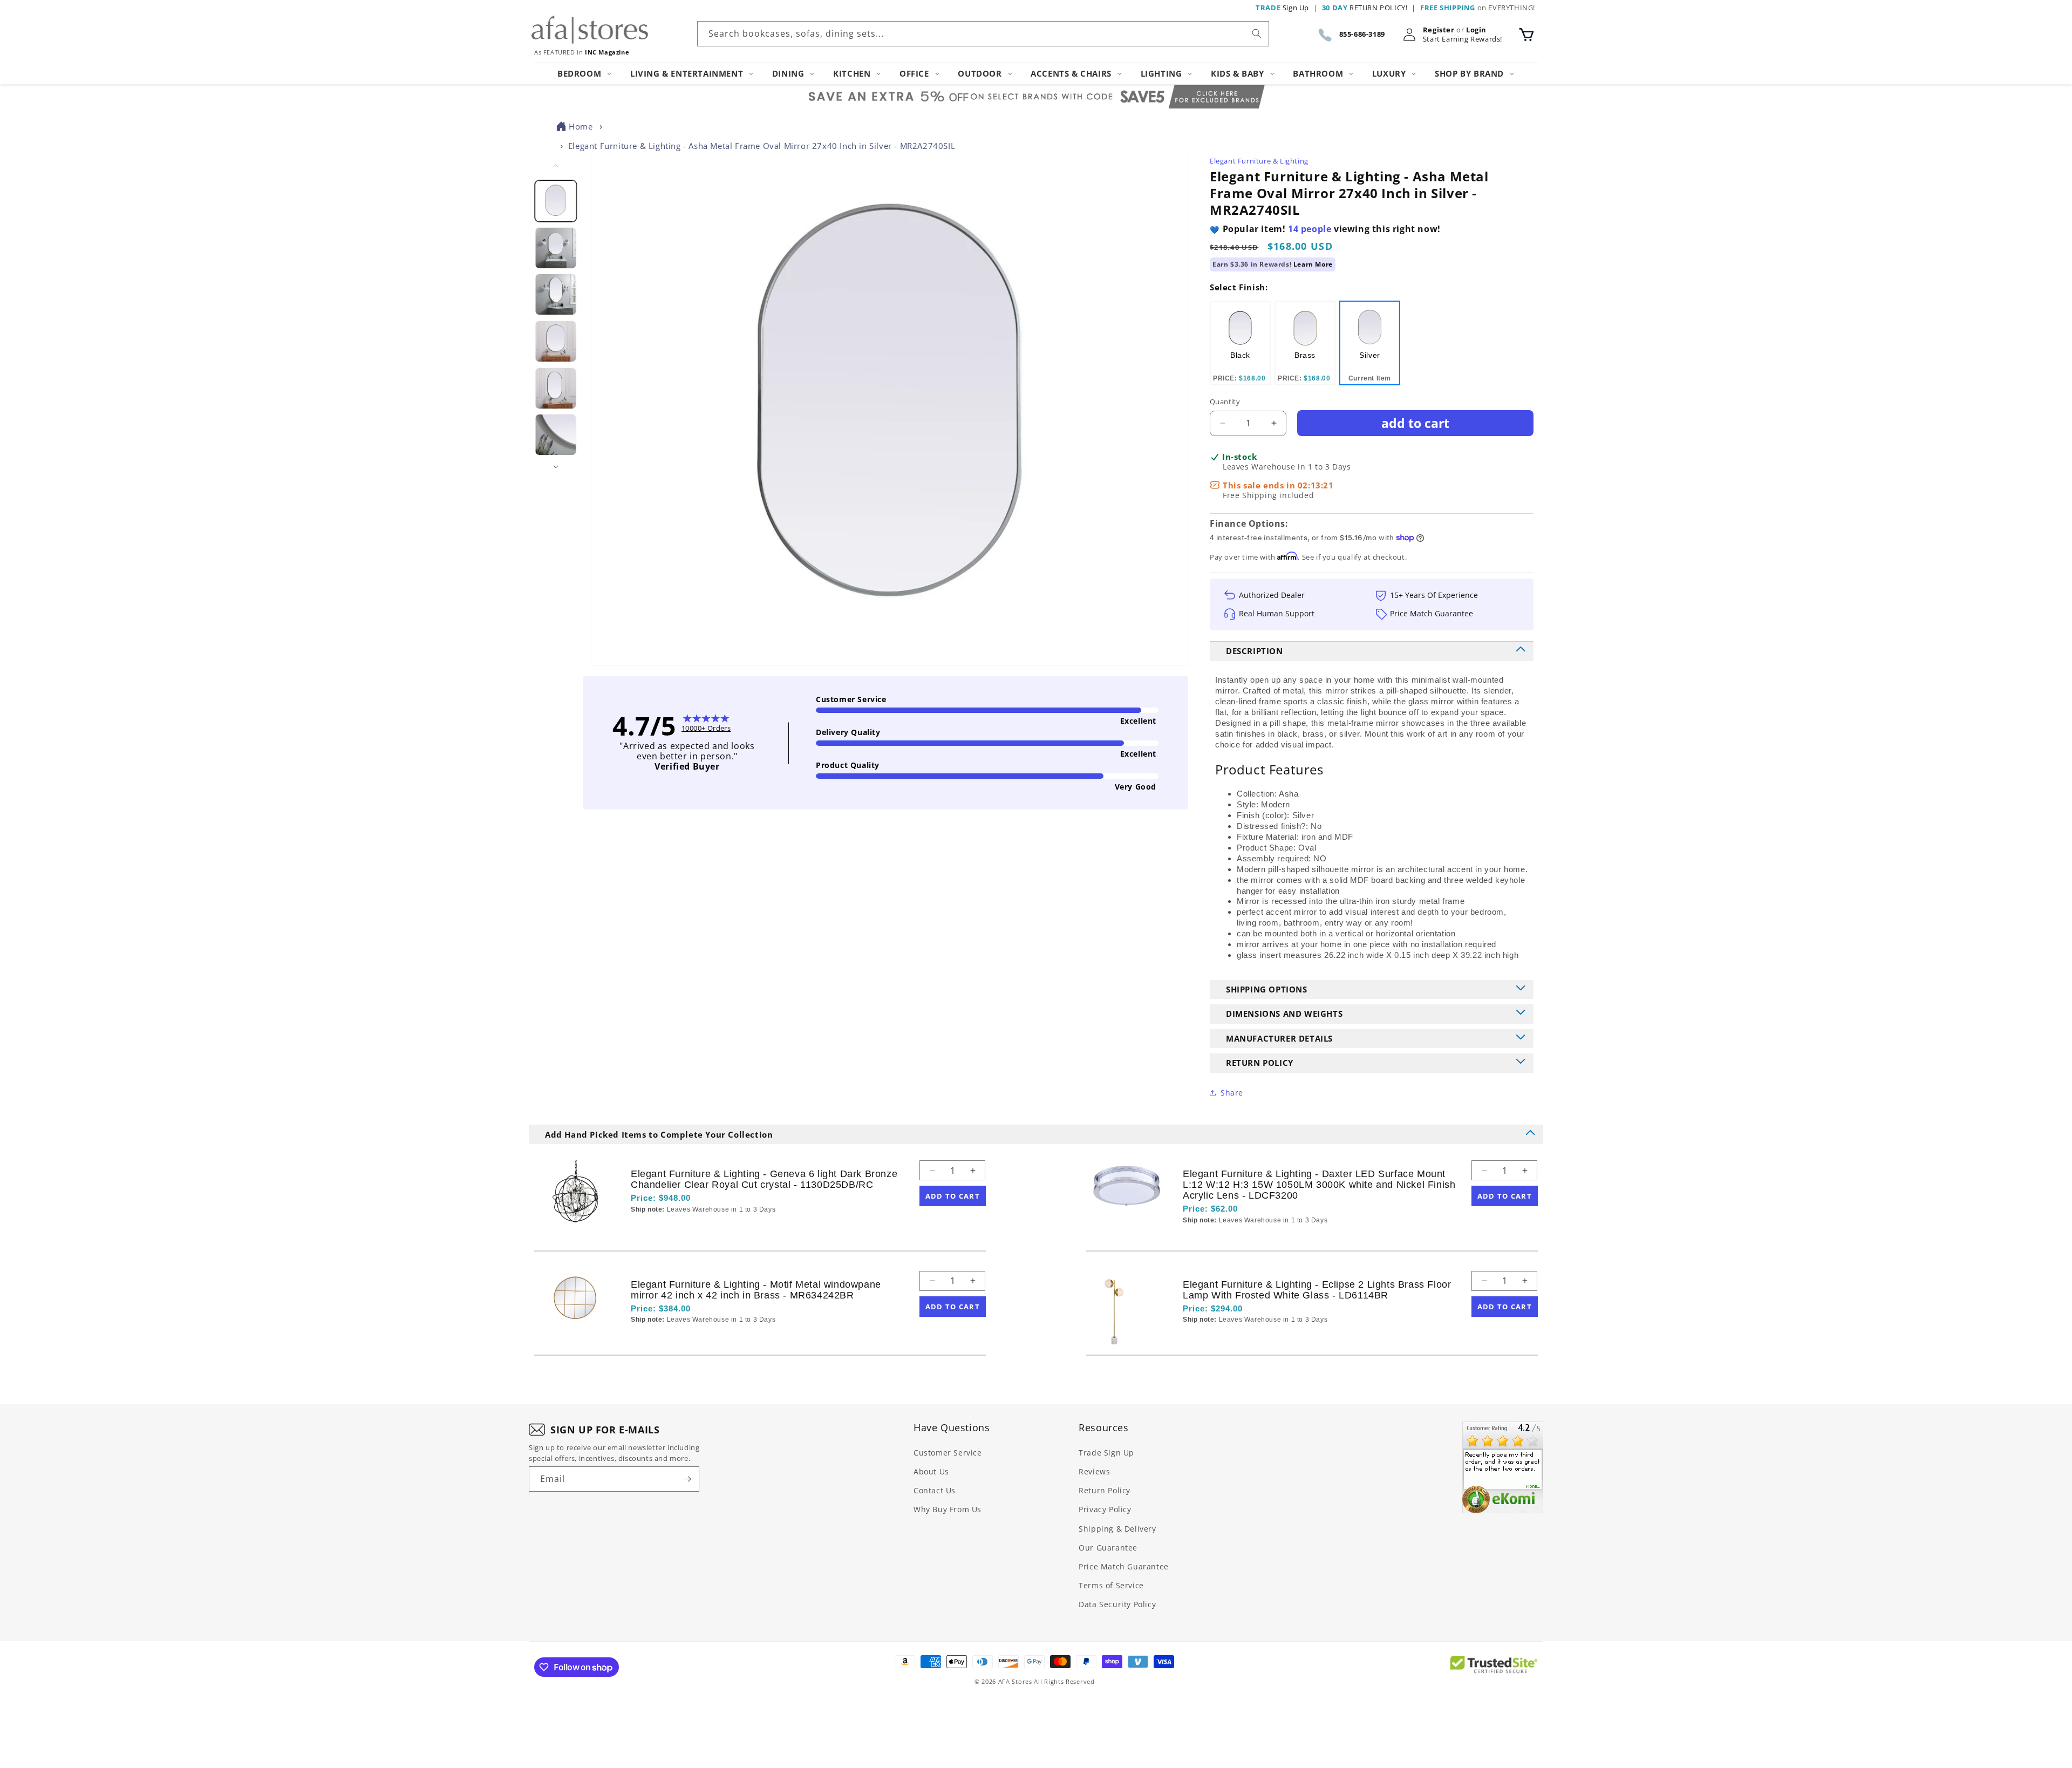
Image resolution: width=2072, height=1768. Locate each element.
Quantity (1225, 402)
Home (581, 126)
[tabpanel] (1240, 343)
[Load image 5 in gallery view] (556, 388)
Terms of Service (1111, 1585)
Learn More (1313, 264)
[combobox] (983, 34)
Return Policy (1105, 1490)
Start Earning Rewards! (1463, 39)
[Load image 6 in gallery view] (556, 435)
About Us (931, 1471)
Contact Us (935, 1490)
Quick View (688, 1228)
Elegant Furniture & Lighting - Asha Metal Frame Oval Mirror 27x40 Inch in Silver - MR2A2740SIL (762, 146)
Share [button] (1232, 1093)
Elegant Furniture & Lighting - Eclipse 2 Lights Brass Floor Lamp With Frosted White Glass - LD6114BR (1317, 1290)
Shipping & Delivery (1117, 1529)
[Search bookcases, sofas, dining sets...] (1257, 33)
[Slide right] (556, 467)
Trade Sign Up (1106, 1453)
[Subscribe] (687, 1479)
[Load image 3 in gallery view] (556, 294)
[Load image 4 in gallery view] (556, 341)
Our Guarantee (1108, 1548)
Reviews (1094, 1471)
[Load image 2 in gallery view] (556, 248)
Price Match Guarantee (1124, 1566)
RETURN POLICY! (1365, 8)
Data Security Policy (1117, 1604)
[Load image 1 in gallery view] (556, 201)
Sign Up (1282, 8)
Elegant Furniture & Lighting (1259, 161)
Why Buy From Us (948, 1509)
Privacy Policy (1105, 1509)
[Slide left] (556, 166)
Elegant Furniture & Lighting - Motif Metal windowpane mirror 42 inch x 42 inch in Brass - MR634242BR (756, 1290)
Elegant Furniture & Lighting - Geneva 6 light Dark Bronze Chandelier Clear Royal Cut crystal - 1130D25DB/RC (764, 1179)
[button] (1526, 35)
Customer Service (948, 1453)
